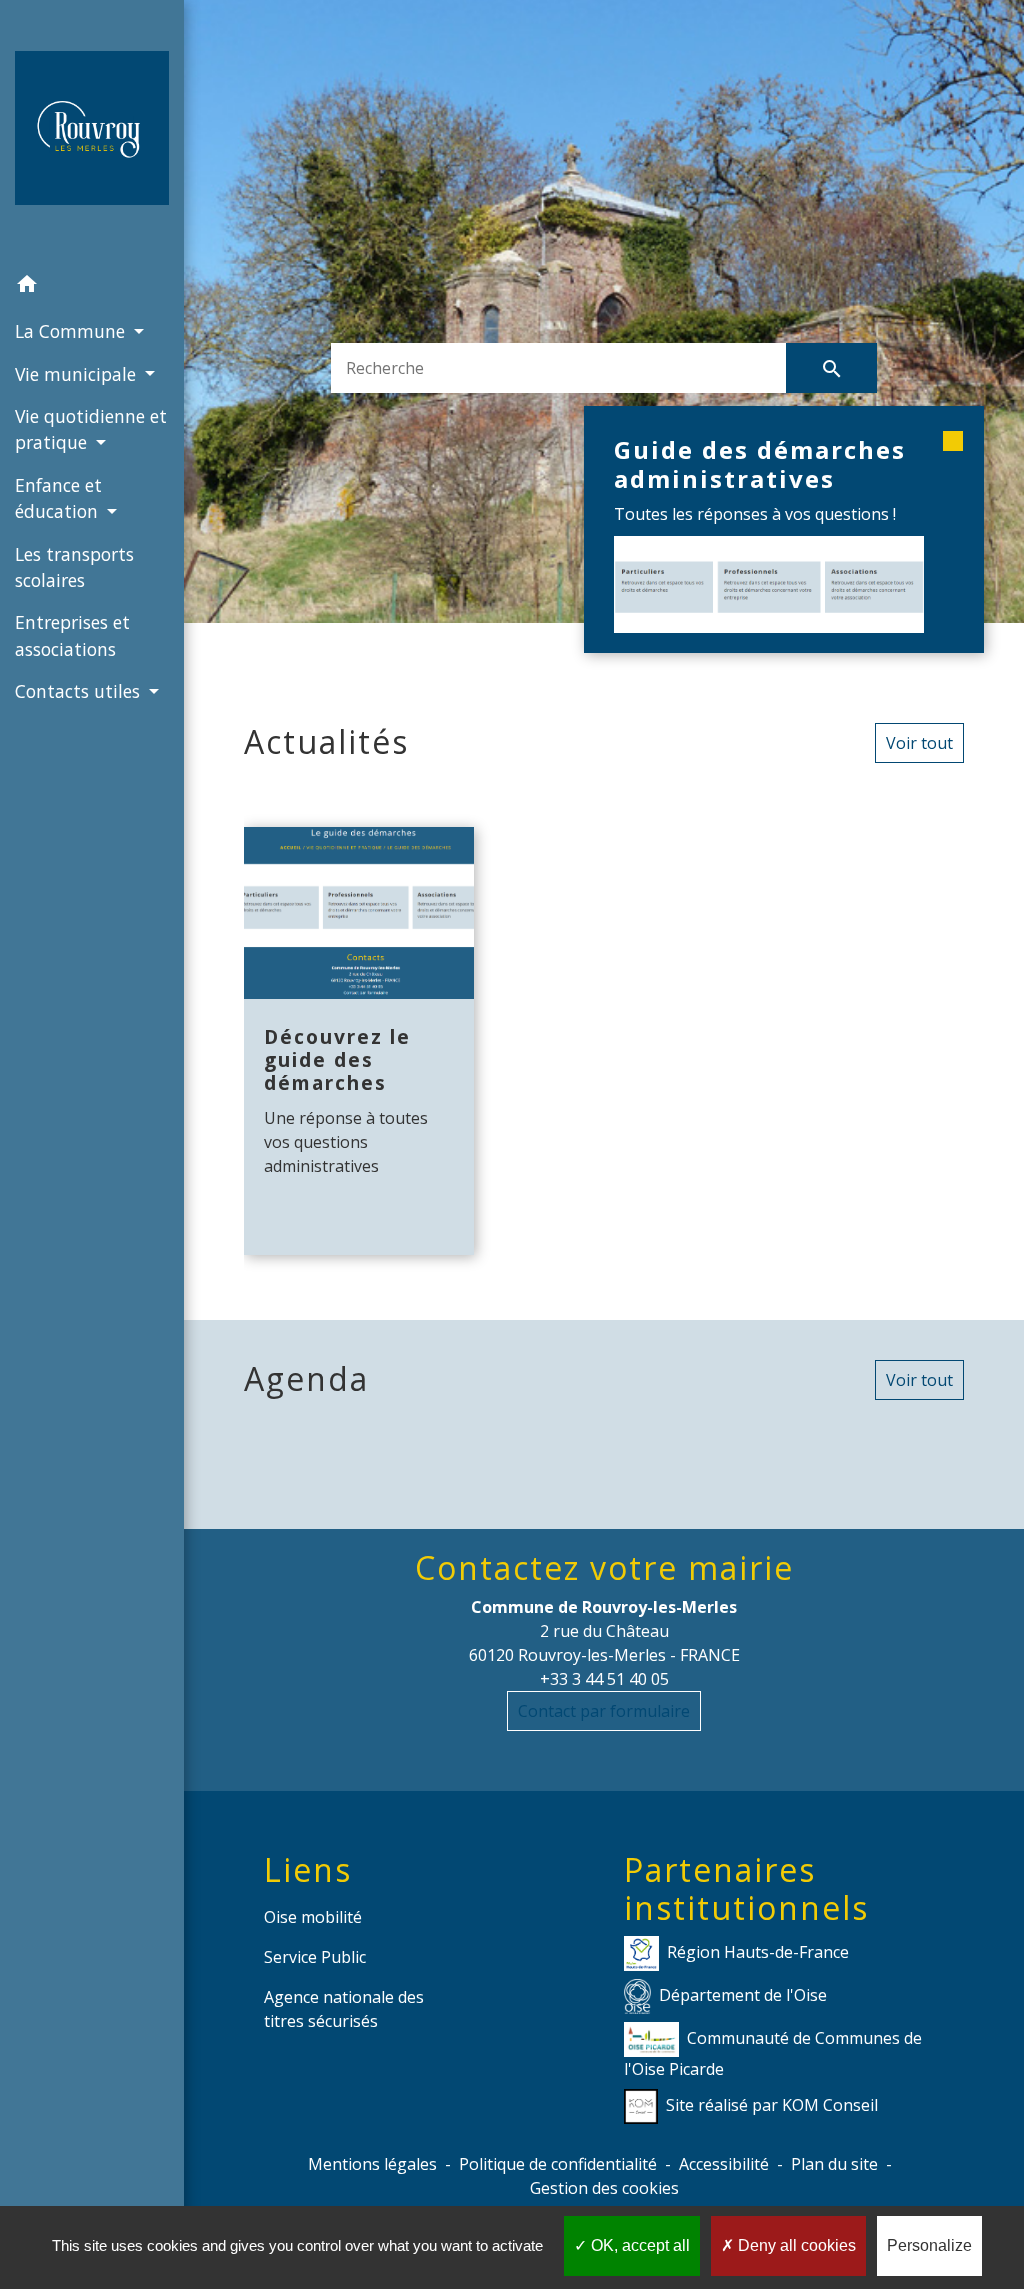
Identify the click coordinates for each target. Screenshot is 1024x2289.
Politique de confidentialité (558, 2164)
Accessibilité (724, 2164)
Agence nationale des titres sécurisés (344, 2009)
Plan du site (834, 2164)
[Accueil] (92, 132)
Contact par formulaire (604, 1711)
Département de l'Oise (743, 1995)
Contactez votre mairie (604, 1568)
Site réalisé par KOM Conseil (772, 2105)
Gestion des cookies (604, 2188)
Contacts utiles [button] (80, 691)
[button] (92, 287)
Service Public (315, 1957)
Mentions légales (372, 2164)
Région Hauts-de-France (758, 1952)
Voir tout (919, 743)
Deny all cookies (795, 2245)
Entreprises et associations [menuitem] (72, 635)
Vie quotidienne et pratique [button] (91, 429)
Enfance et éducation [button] (59, 498)
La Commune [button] (72, 331)
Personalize (929, 2245)
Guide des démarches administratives (760, 464)
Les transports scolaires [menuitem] (74, 567)
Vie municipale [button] (78, 374)
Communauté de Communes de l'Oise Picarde (773, 2053)
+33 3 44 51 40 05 (604, 1679)
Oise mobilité (313, 1917)
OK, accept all (638, 2245)
